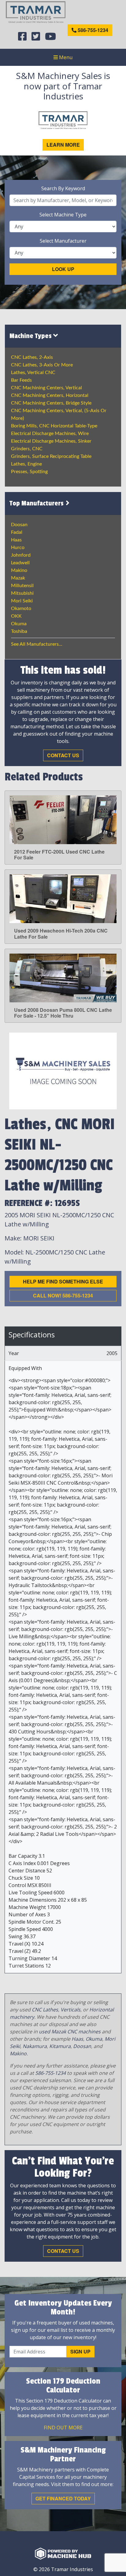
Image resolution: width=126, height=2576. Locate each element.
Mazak (18, 578)
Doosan (19, 525)
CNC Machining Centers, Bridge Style (51, 403)
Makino (19, 570)
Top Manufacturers (37, 503)
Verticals (70, 2010)
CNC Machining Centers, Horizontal (50, 395)
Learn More (63, 145)
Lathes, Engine (26, 464)
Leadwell (20, 563)
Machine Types (31, 336)
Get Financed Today (63, 2498)
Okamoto (21, 608)
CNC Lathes (45, 2010)
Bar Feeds (21, 380)
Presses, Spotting (29, 472)
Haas (16, 540)
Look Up (63, 269)
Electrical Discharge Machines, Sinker (51, 441)
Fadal (17, 532)
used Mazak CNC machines (70, 2032)
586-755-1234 (92, 30)
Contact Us (63, 755)
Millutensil (22, 586)
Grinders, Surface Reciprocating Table (51, 456)
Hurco (18, 548)
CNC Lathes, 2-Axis (32, 357)
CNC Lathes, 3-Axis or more (42, 365)
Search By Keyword (63, 188)
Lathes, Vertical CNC (33, 373)
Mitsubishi (22, 593)
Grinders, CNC (27, 449)
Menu (65, 57)
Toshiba (19, 631)
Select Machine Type (63, 215)
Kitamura (60, 2046)
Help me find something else (63, 1281)
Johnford (21, 555)
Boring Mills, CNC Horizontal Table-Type (54, 426)
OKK (16, 616)
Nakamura (35, 2046)
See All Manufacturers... (37, 644)
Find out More (63, 2428)
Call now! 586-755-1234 (63, 1295)
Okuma (19, 624)
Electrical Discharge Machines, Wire (50, 433)
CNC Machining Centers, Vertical (46, 388)
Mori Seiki (22, 601)
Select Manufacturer (63, 241)
